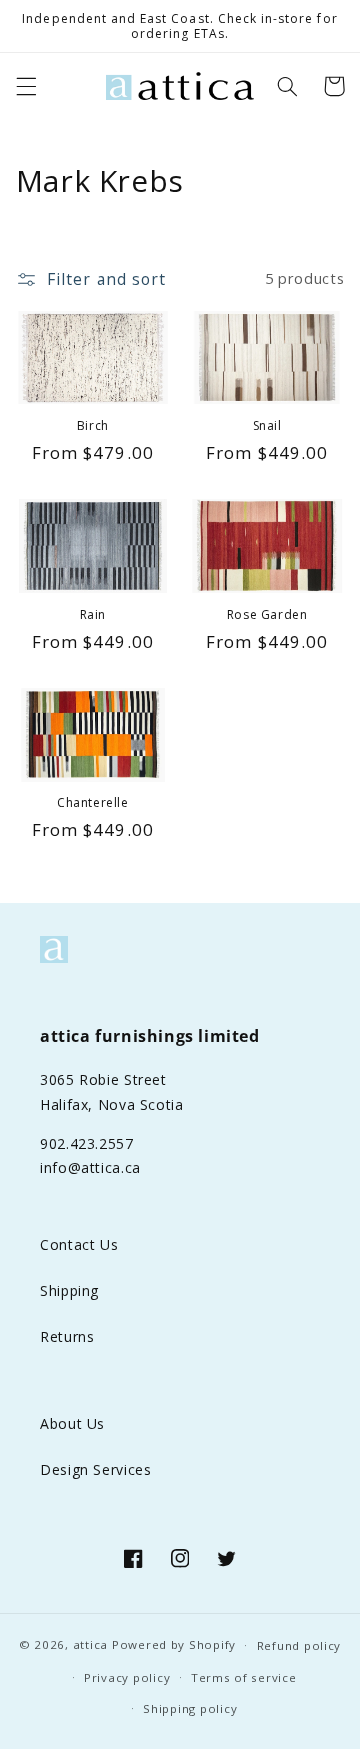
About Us (72, 1423)
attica (90, 1644)
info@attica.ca (90, 1167)
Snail (267, 426)
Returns (67, 1336)
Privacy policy (127, 1677)
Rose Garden (267, 615)
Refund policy (299, 1645)
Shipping (69, 1290)
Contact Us (79, 1244)
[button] (26, 86)
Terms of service (244, 1677)
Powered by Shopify (174, 1644)
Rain (93, 615)
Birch (93, 426)
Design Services (95, 1469)
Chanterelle (93, 803)
